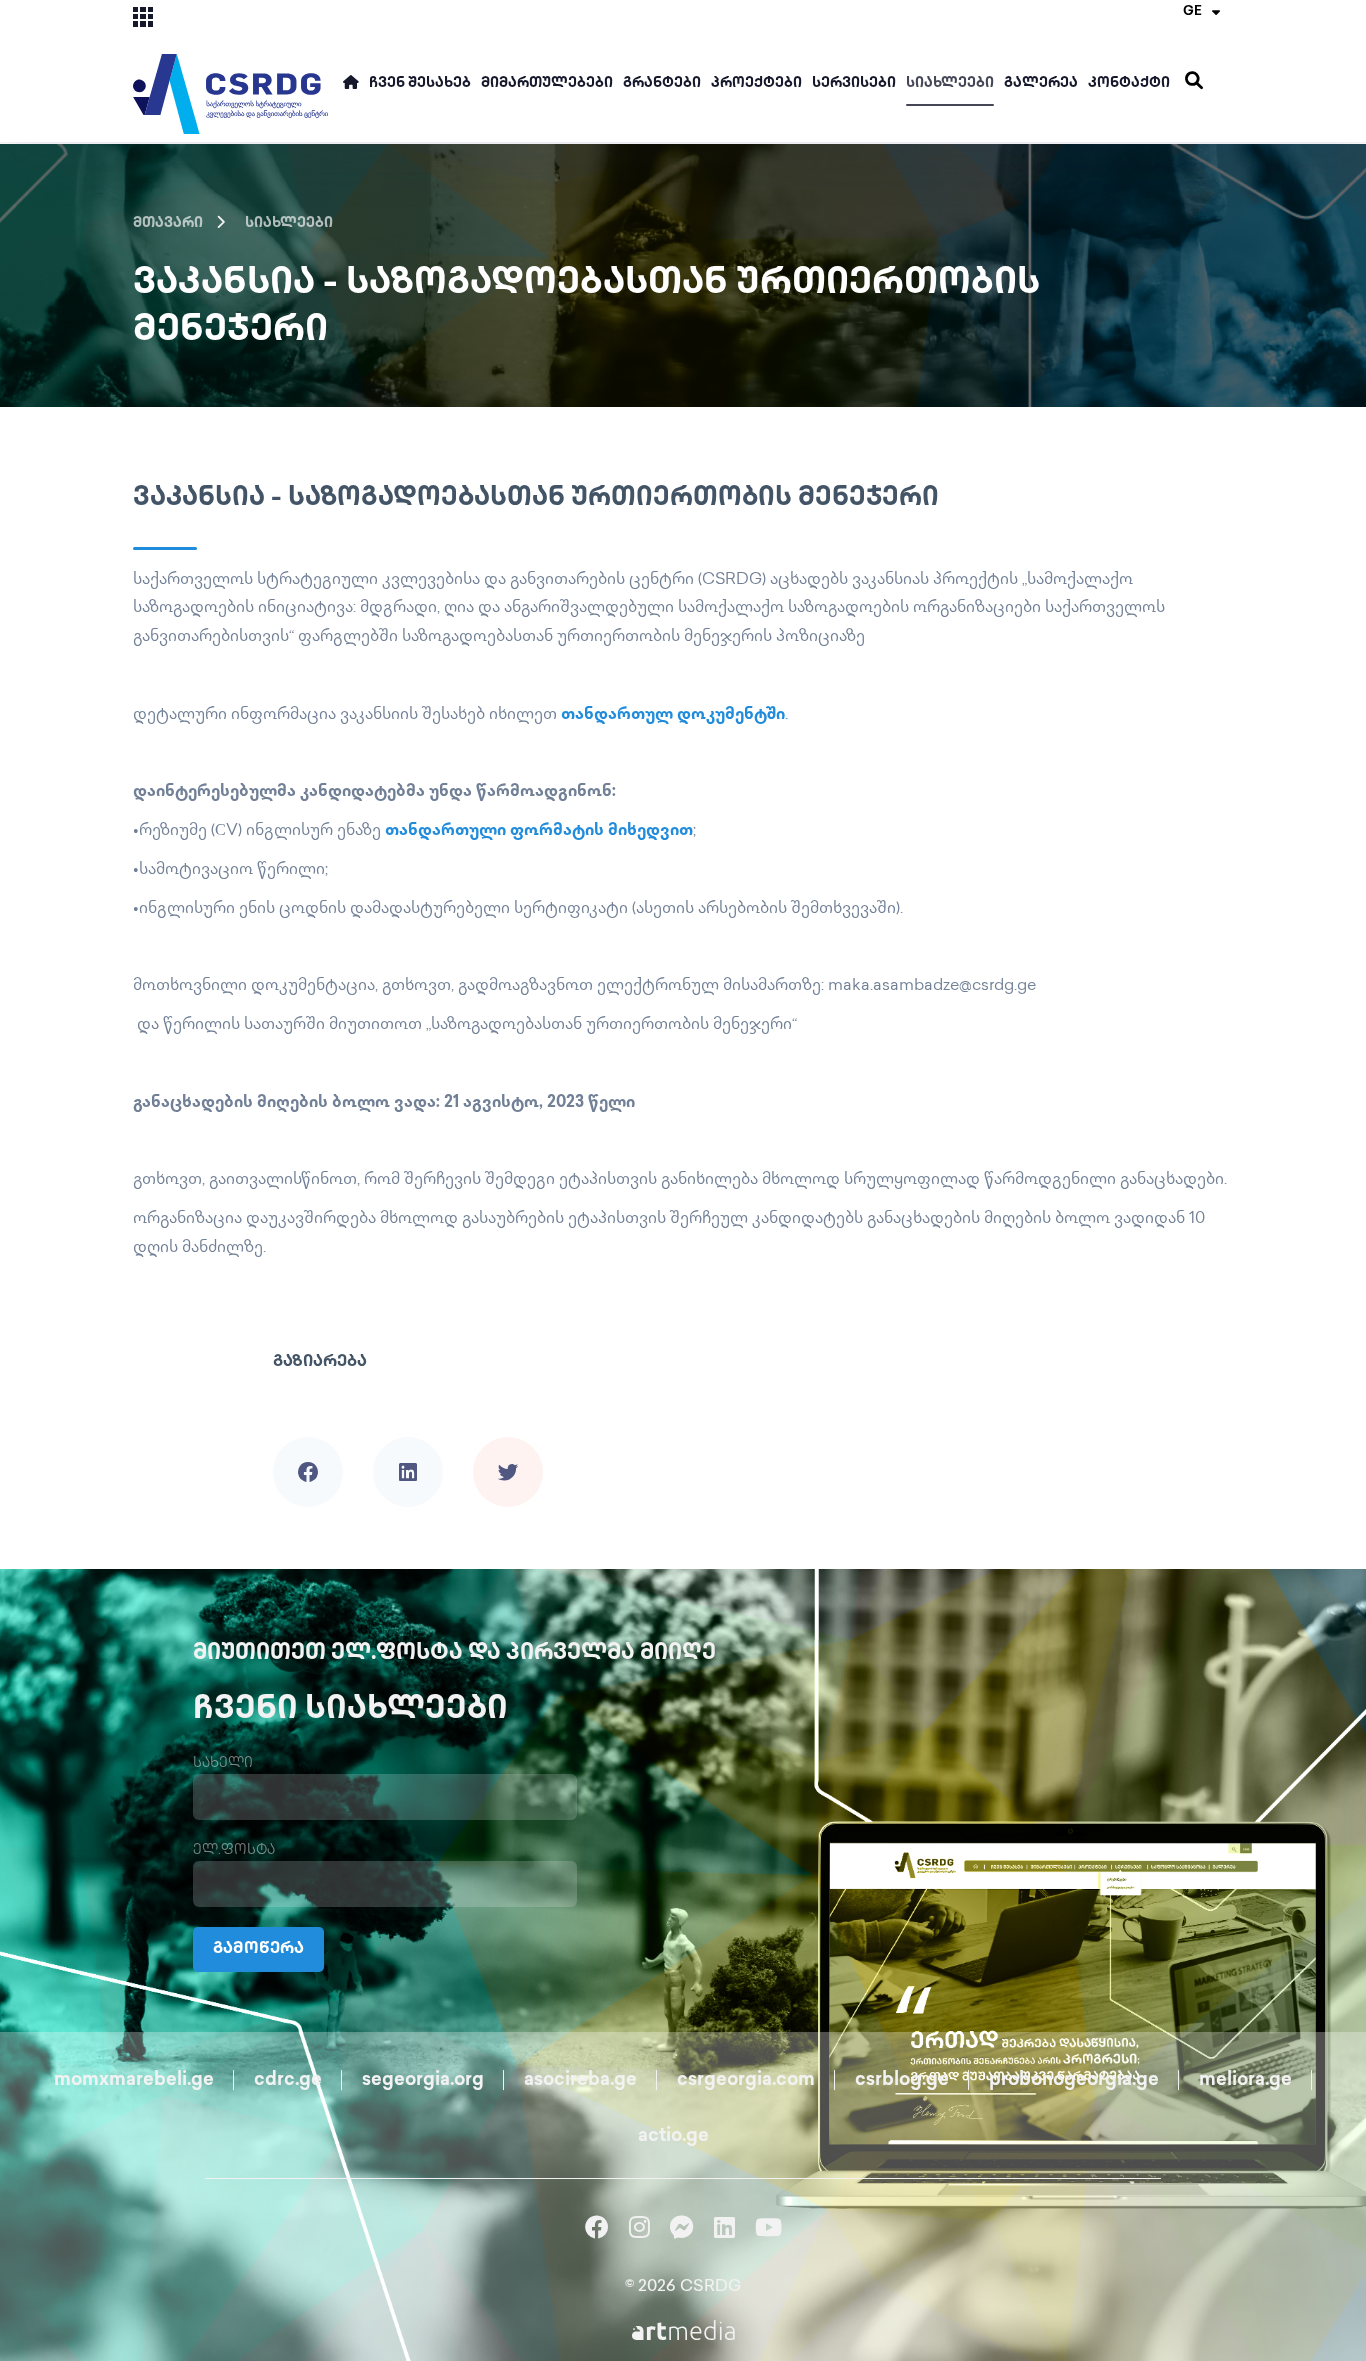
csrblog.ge (902, 2081)
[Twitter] (508, 1444)
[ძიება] (1194, 81)
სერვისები (854, 83)
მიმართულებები (547, 83)
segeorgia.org (423, 2081)
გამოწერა (258, 1949)
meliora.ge (1245, 2081)
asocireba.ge (580, 2081)
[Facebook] (308, 1444)
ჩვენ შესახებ (420, 83)
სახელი (223, 1763)
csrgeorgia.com (746, 2081)
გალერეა (1041, 83)
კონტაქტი (1129, 83)
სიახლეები (950, 83)
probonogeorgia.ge (1074, 2081)
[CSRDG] (230, 71)
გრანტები (662, 83)
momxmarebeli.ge (134, 2081)
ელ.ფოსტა (234, 1850)
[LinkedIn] (408, 1444)
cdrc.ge (288, 2081)
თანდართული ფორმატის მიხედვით (539, 831)
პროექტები (756, 83)
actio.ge (673, 2137)
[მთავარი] (351, 91)
